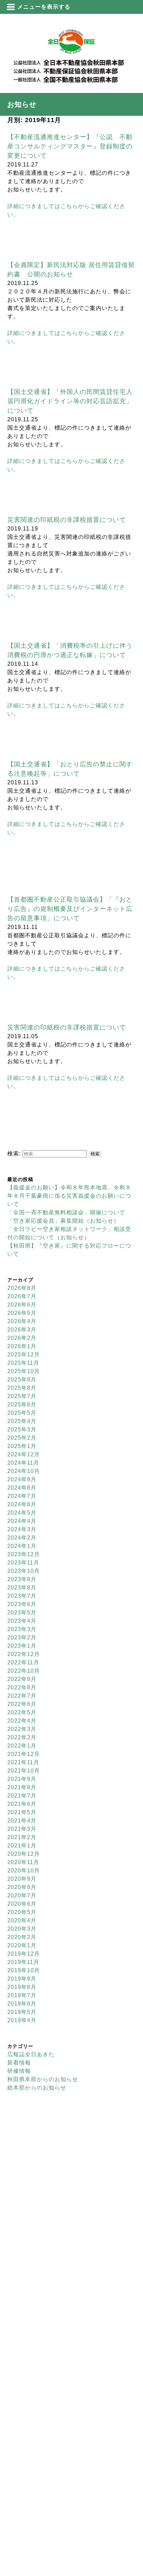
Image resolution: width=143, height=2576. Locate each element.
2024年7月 (22, 1496)
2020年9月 (22, 1879)
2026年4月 (22, 1321)
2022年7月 (22, 1696)
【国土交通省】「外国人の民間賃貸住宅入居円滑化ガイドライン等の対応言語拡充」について (70, 401)
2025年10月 (24, 1371)
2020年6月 (22, 1904)
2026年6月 (22, 1305)
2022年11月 (23, 1662)
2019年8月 (22, 1987)
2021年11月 (23, 1762)
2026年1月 (22, 1346)
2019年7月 (22, 1995)
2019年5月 (22, 2012)
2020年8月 (22, 1887)
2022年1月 (22, 1746)
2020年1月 (22, 1945)
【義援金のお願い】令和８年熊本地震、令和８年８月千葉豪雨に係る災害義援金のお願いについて (69, 1196)
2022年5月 (22, 1712)
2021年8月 (22, 1787)
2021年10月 (24, 1771)
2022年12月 (24, 1654)
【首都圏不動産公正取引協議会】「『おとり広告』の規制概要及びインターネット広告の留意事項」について (70, 909)
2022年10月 (24, 1671)
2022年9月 (22, 1679)
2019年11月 (23, 1962)
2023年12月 (24, 1554)
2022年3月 (22, 1729)
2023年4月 (22, 1621)
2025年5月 (22, 1413)
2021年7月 (22, 1796)
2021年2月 (22, 1837)
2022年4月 (22, 1721)
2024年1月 (22, 1546)
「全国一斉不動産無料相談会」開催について (66, 1212)
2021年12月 (24, 1754)
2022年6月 (22, 1704)
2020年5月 (22, 1912)
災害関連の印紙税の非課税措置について (67, 520)
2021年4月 (22, 1821)
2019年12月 (24, 1954)
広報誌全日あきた (31, 2054)
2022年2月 (22, 1737)
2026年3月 (22, 1330)
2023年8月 (22, 1588)
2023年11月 (23, 1563)
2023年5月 (22, 1613)
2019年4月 (22, 2020)
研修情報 (19, 2071)
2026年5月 (22, 1313)
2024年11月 (23, 1463)
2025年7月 (22, 1396)
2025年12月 (24, 1355)
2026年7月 (22, 1296)
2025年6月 (22, 1405)
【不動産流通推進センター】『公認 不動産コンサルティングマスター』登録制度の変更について (70, 146)
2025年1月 (22, 1446)
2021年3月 (22, 1829)
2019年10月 (24, 1970)
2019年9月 (22, 1979)
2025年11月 (23, 1363)
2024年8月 (22, 1488)
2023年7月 (22, 1596)
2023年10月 (24, 1571)
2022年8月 (22, 1687)
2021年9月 (22, 1779)
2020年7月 (22, 1896)
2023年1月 (22, 1646)
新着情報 (19, 2063)
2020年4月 (22, 1920)
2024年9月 (22, 1479)
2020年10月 (24, 1871)
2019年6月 (22, 2004)
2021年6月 (22, 1804)
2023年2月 (22, 1638)
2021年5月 (22, 1812)
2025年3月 (22, 1429)
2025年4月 (22, 1421)
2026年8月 (22, 1288)
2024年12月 (24, 1454)
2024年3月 (22, 1529)
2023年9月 (22, 1579)
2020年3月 (22, 1929)
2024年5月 (22, 1513)
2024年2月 (22, 1538)
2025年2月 (22, 1438)
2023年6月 (22, 1604)
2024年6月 (22, 1504)
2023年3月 (22, 1629)
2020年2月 (22, 1937)
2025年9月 (22, 1380)
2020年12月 (24, 1854)
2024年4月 (22, 1521)
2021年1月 (22, 1846)
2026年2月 (22, 1338)
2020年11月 (23, 1862)
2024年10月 (24, 1471)
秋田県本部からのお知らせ (43, 2079)
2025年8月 (22, 1388)
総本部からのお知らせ (37, 2088)
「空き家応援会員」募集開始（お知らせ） (63, 1221)
